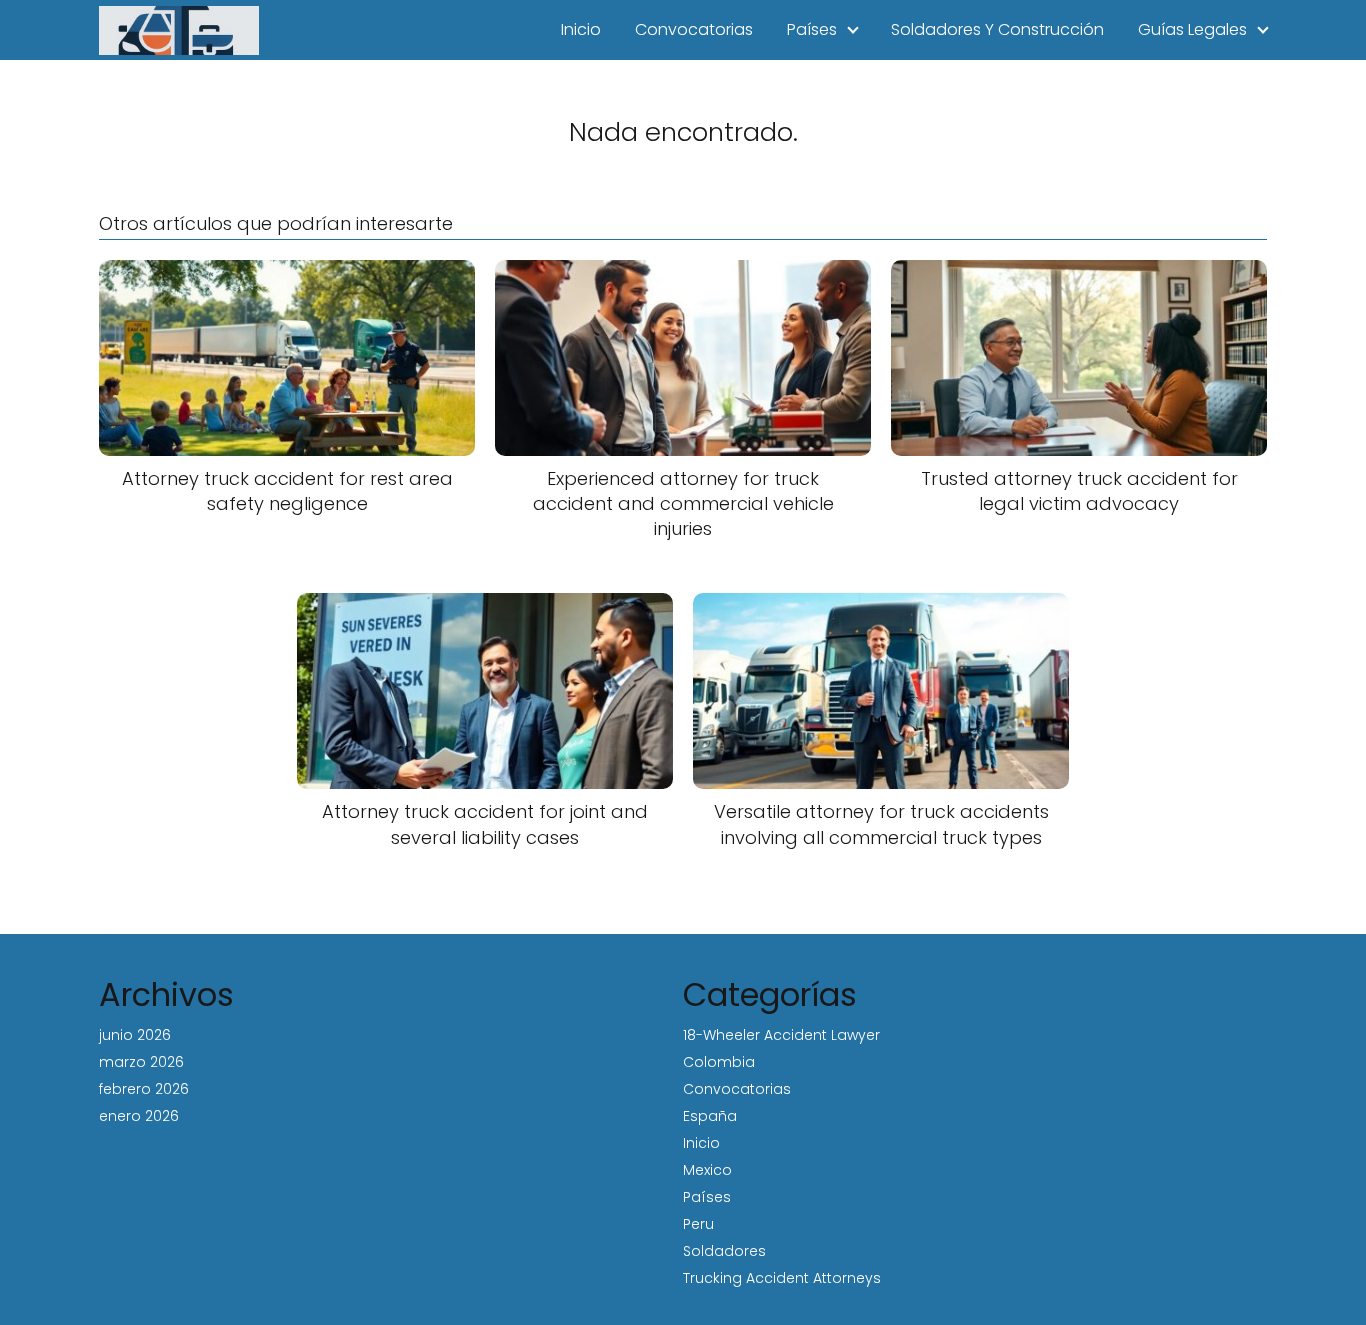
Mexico (707, 1170)
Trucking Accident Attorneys (782, 1278)
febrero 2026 (144, 1089)
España (710, 1116)
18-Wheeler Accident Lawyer (781, 1035)
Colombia (719, 1062)
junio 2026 (135, 1035)
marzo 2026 (141, 1062)
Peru (698, 1224)
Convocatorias (694, 29)
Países (812, 29)
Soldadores (724, 1251)
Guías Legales (1192, 29)
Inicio (581, 29)
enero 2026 (139, 1116)
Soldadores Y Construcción (997, 29)
